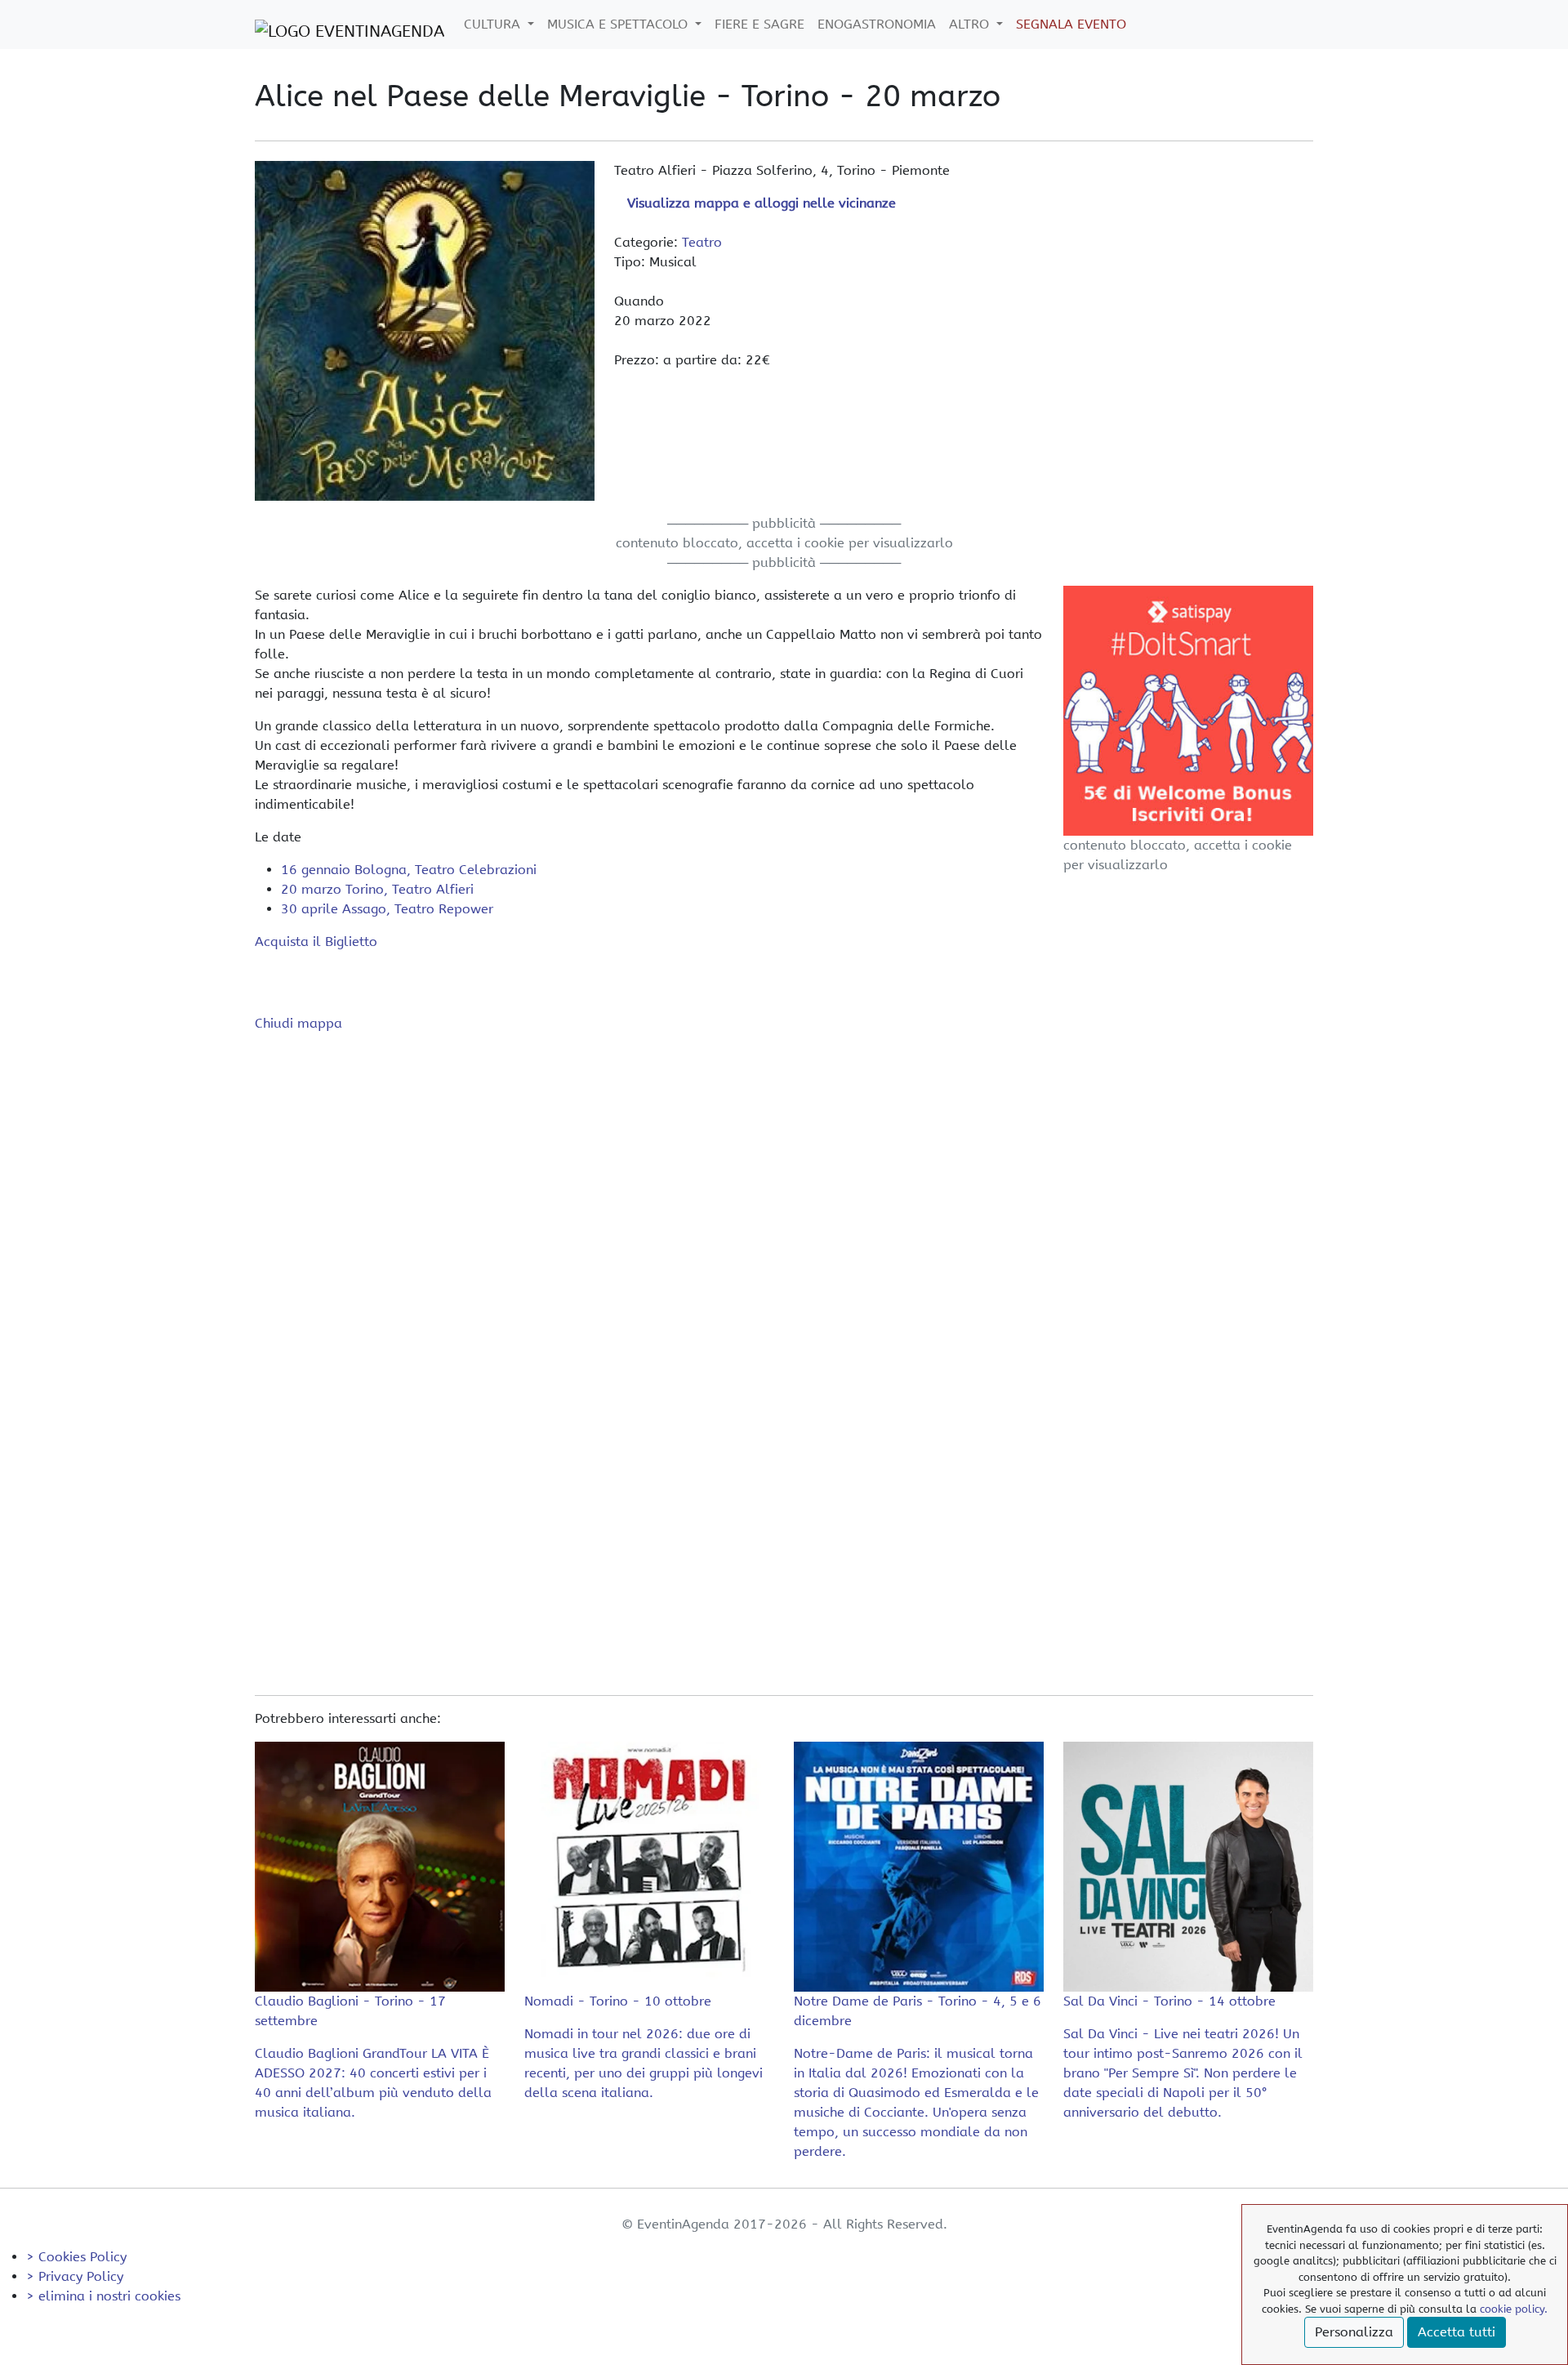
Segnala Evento (1071, 24)
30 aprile (387, 909)
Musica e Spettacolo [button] (619, 24)
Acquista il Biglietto (316, 942)
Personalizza (1354, 2332)
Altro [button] (971, 24)
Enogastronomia (877, 24)
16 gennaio (409, 870)
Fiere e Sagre (759, 24)
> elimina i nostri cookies (103, 2296)
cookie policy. (1514, 2309)
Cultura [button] (494, 24)
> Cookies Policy (76, 2257)
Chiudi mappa (298, 1023)
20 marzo (377, 889)
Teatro (702, 242)
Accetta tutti (1457, 2332)
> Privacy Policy (75, 2276)
